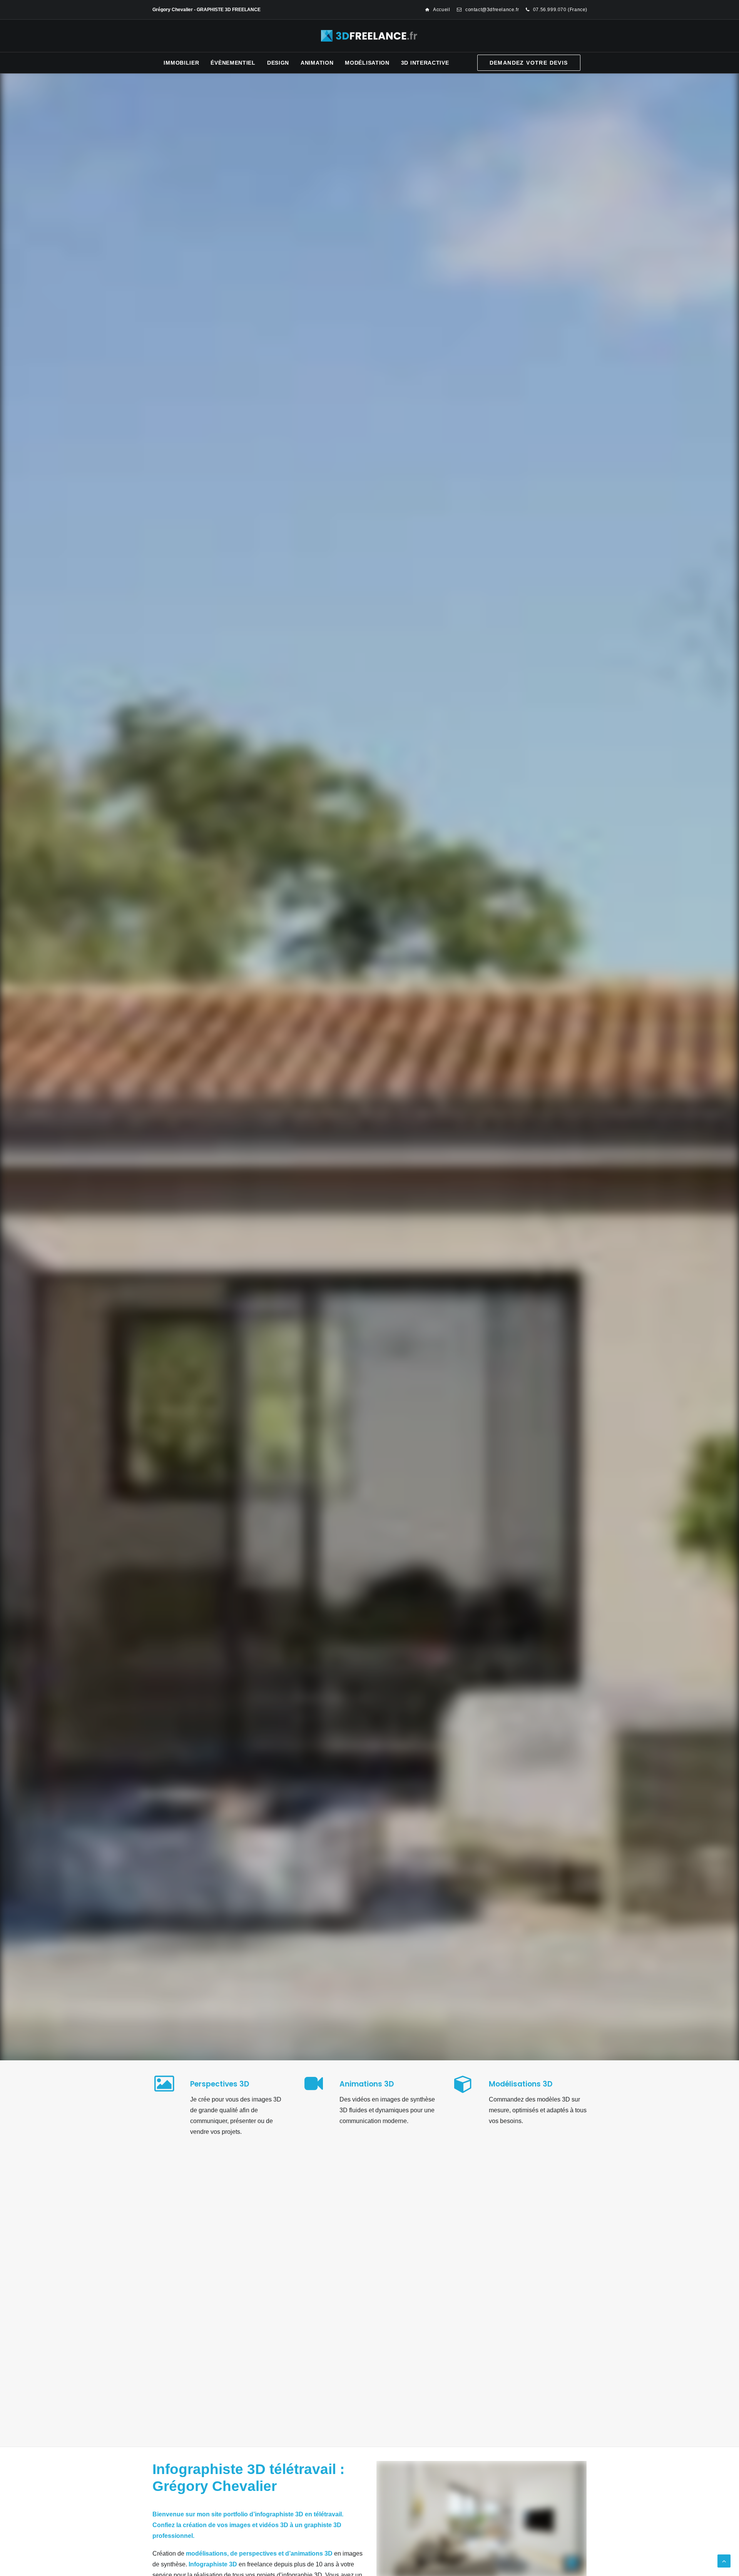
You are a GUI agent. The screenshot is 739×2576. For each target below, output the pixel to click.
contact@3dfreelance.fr (492, 10)
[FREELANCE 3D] (370, 36)
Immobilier (181, 63)
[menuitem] (438, 10)
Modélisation (367, 63)
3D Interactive (425, 63)
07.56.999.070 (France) (560, 10)
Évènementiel (233, 63)
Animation (317, 63)
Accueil (441, 10)
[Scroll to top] (724, 2560)
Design (278, 63)
